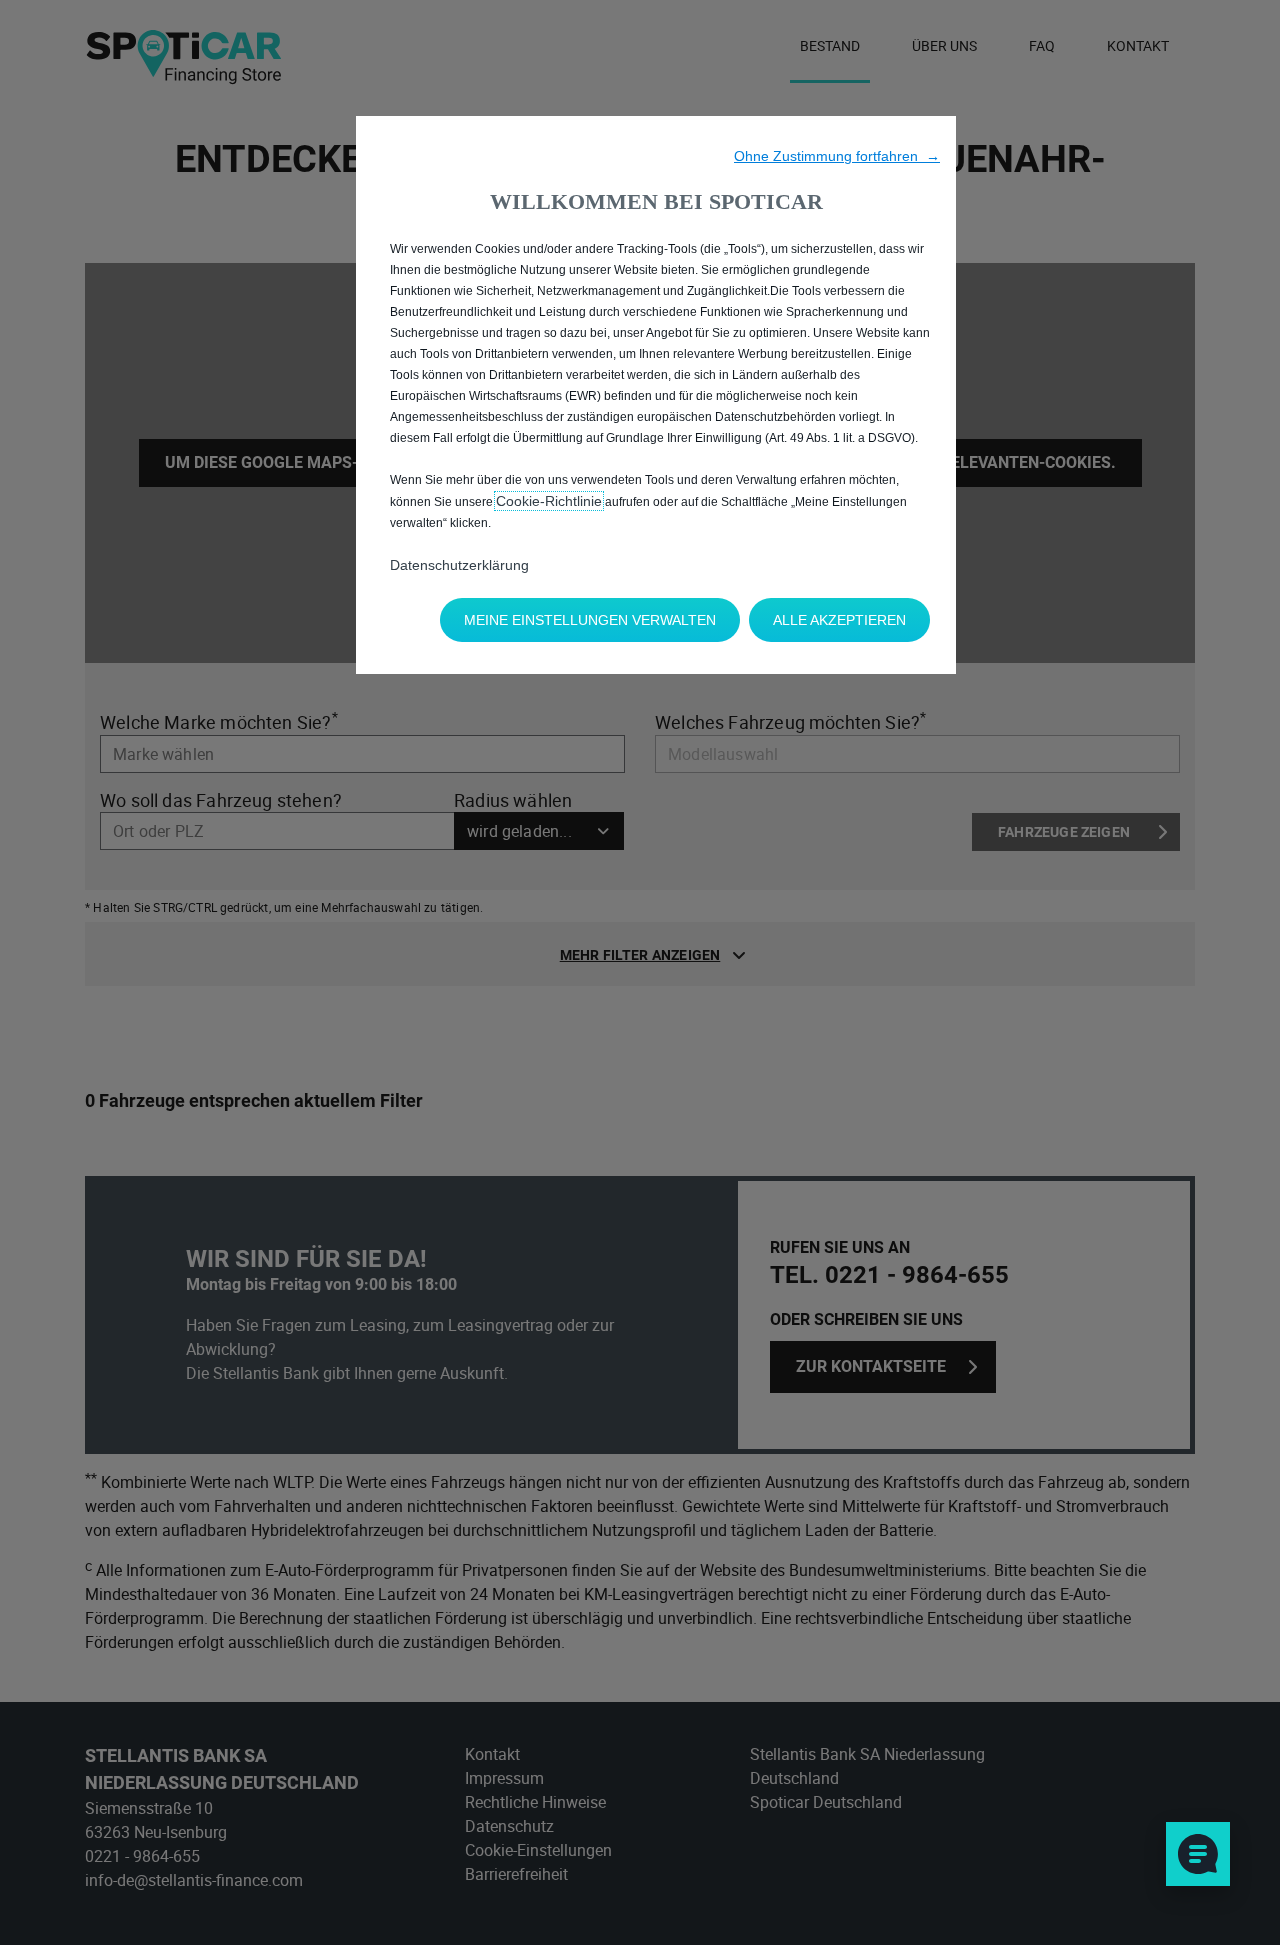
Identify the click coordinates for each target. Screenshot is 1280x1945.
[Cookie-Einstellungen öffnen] (1198, 1854)
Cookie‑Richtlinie (549, 501)
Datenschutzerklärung (459, 565)
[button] (837, 156)
